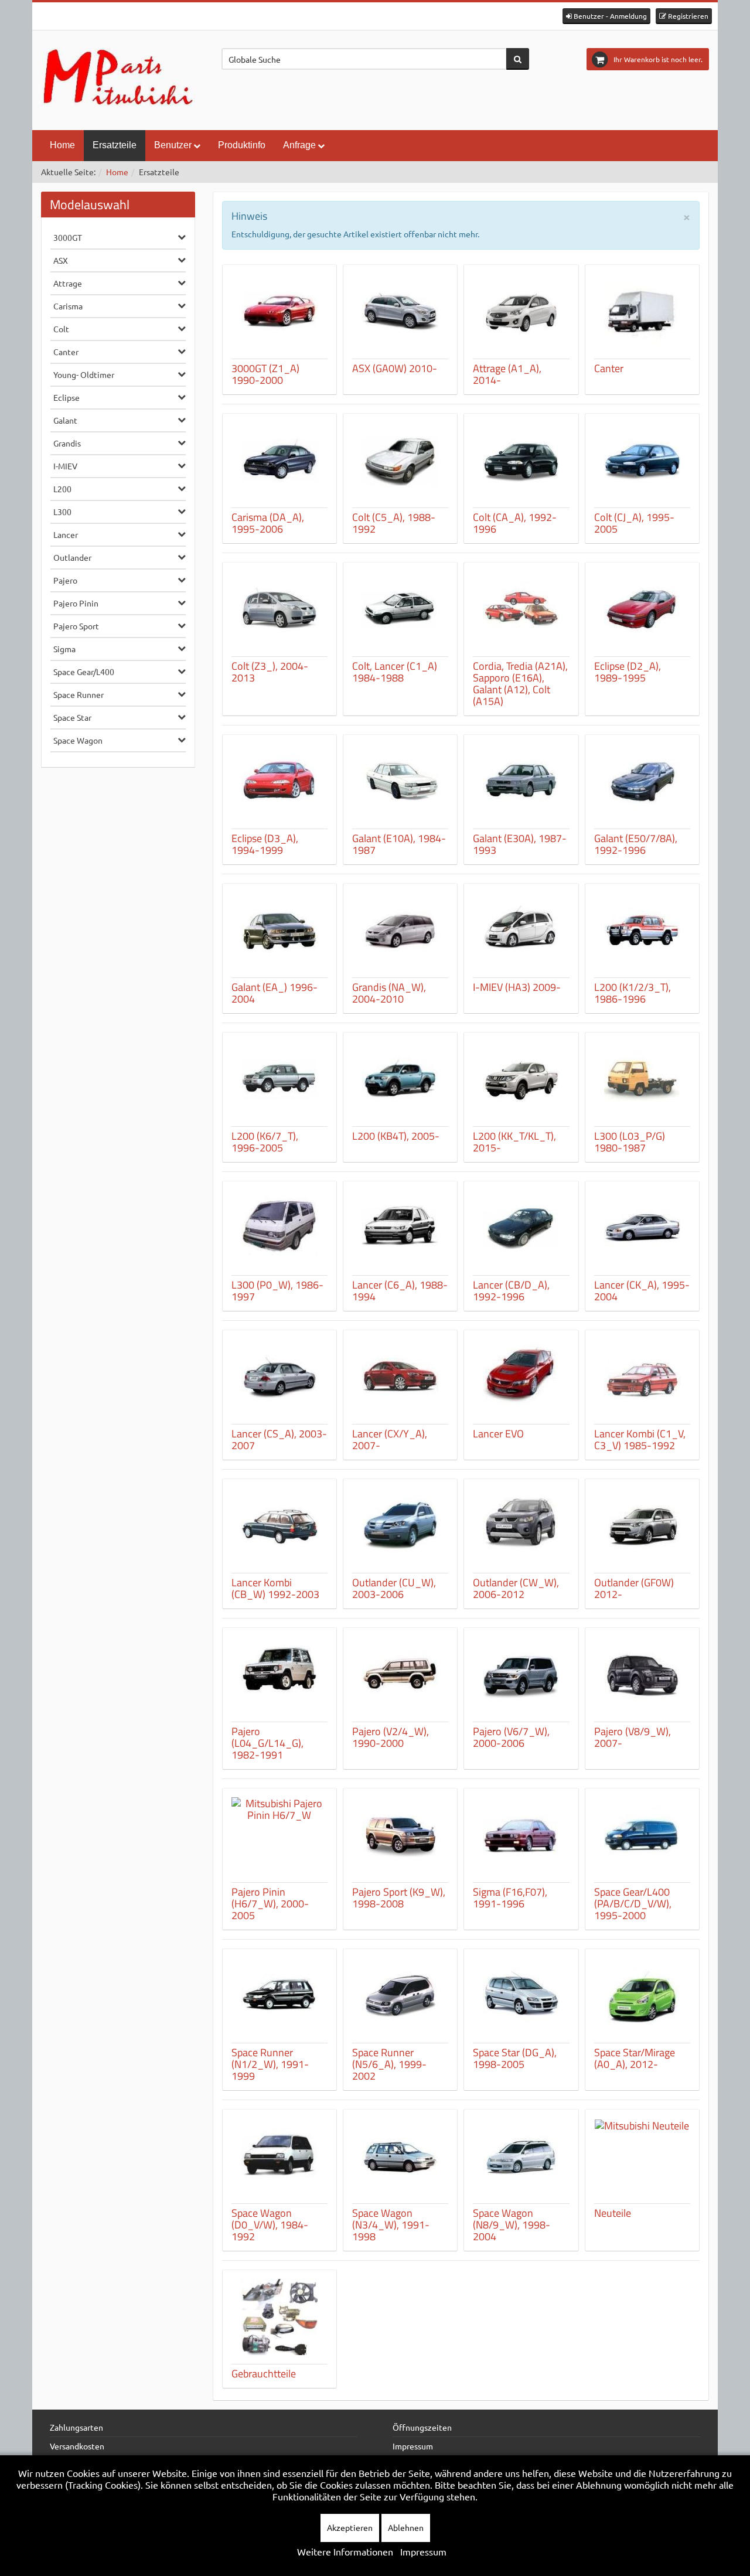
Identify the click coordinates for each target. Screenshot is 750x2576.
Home (62, 145)
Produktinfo (242, 145)
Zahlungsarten (76, 2427)
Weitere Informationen (345, 2551)
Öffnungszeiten (422, 2427)
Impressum (413, 2446)
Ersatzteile (115, 145)
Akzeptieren (350, 2527)
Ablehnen (406, 2527)
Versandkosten (77, 2446)
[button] (606, 16)
